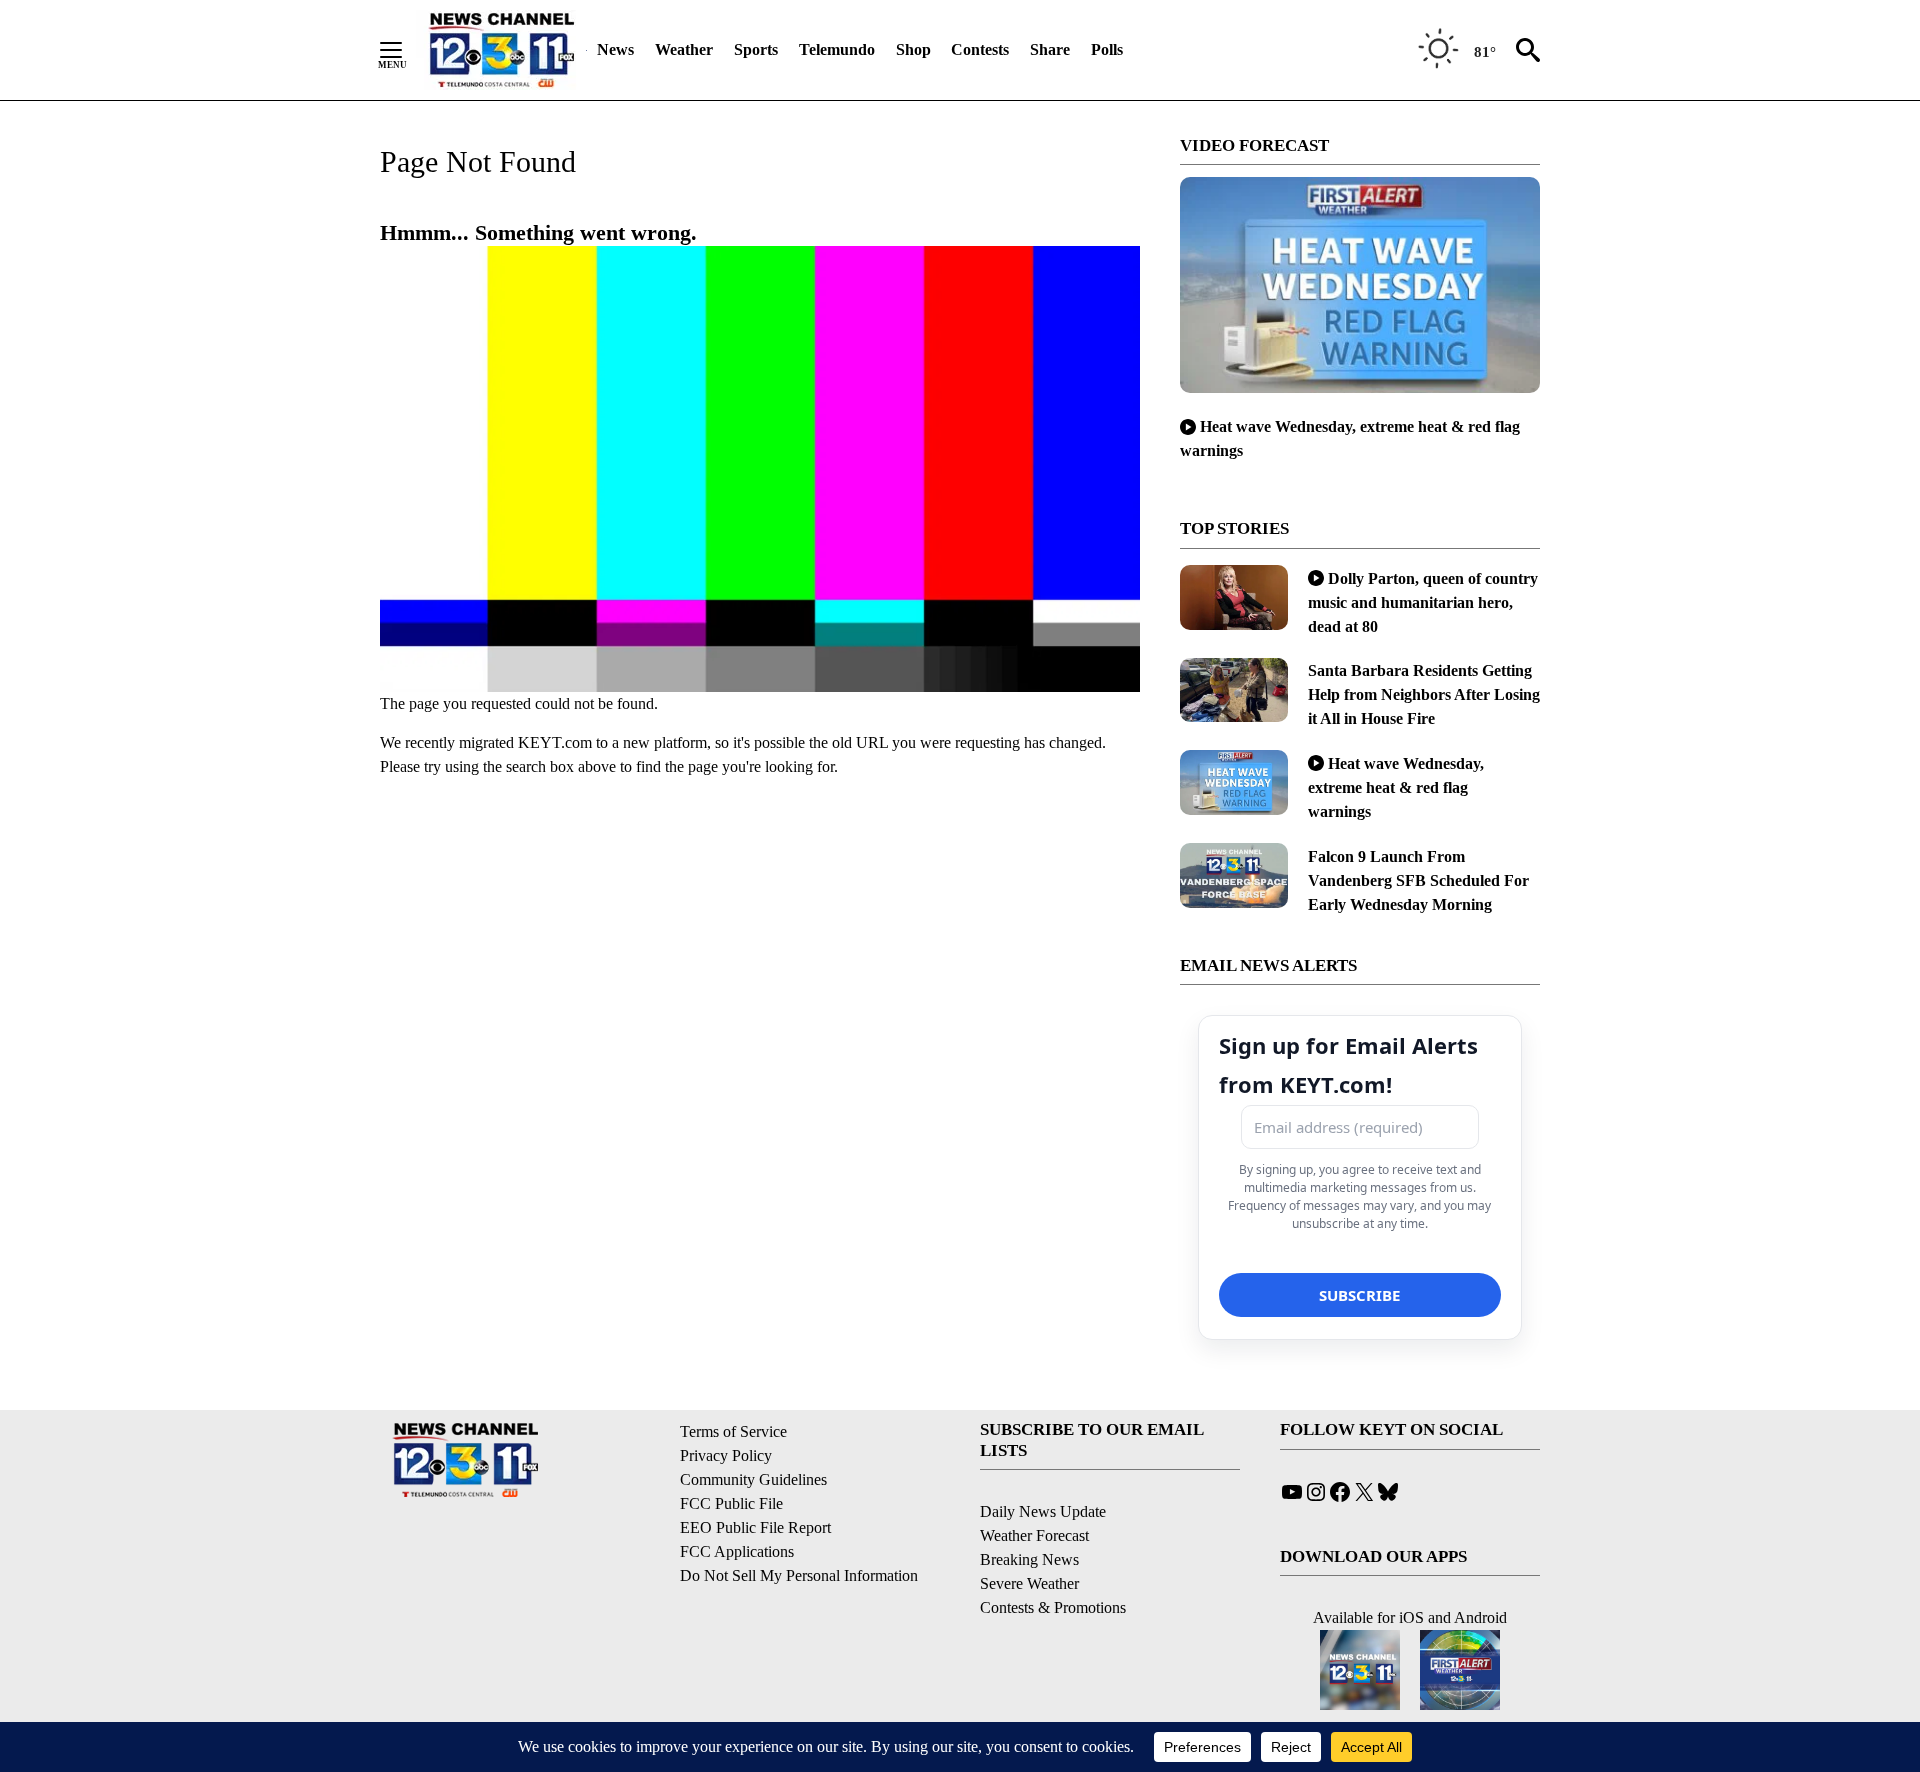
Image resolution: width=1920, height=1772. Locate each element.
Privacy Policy (726, 1455)
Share (1050, 49)
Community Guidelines (753, 1479)
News (615, 49)
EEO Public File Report (755, 1527)
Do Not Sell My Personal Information (799, 1575)
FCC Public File (731, 1503)
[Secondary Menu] (406, 50)
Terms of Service (733, 1431)
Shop (913, 49)
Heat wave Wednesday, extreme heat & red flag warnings (1396, 787)
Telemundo (837, 49)
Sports (756, 49)
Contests (980, 49)
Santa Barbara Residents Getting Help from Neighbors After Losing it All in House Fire (1424, 694)
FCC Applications (737, 1551)
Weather (684, 49)
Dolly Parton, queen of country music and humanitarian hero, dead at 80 (1423, 602)
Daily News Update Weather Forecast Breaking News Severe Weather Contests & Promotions (1053, 1559)
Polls (1107, 49)
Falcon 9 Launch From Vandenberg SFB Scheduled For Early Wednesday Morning (1418, 880)
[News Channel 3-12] (501, 50)
